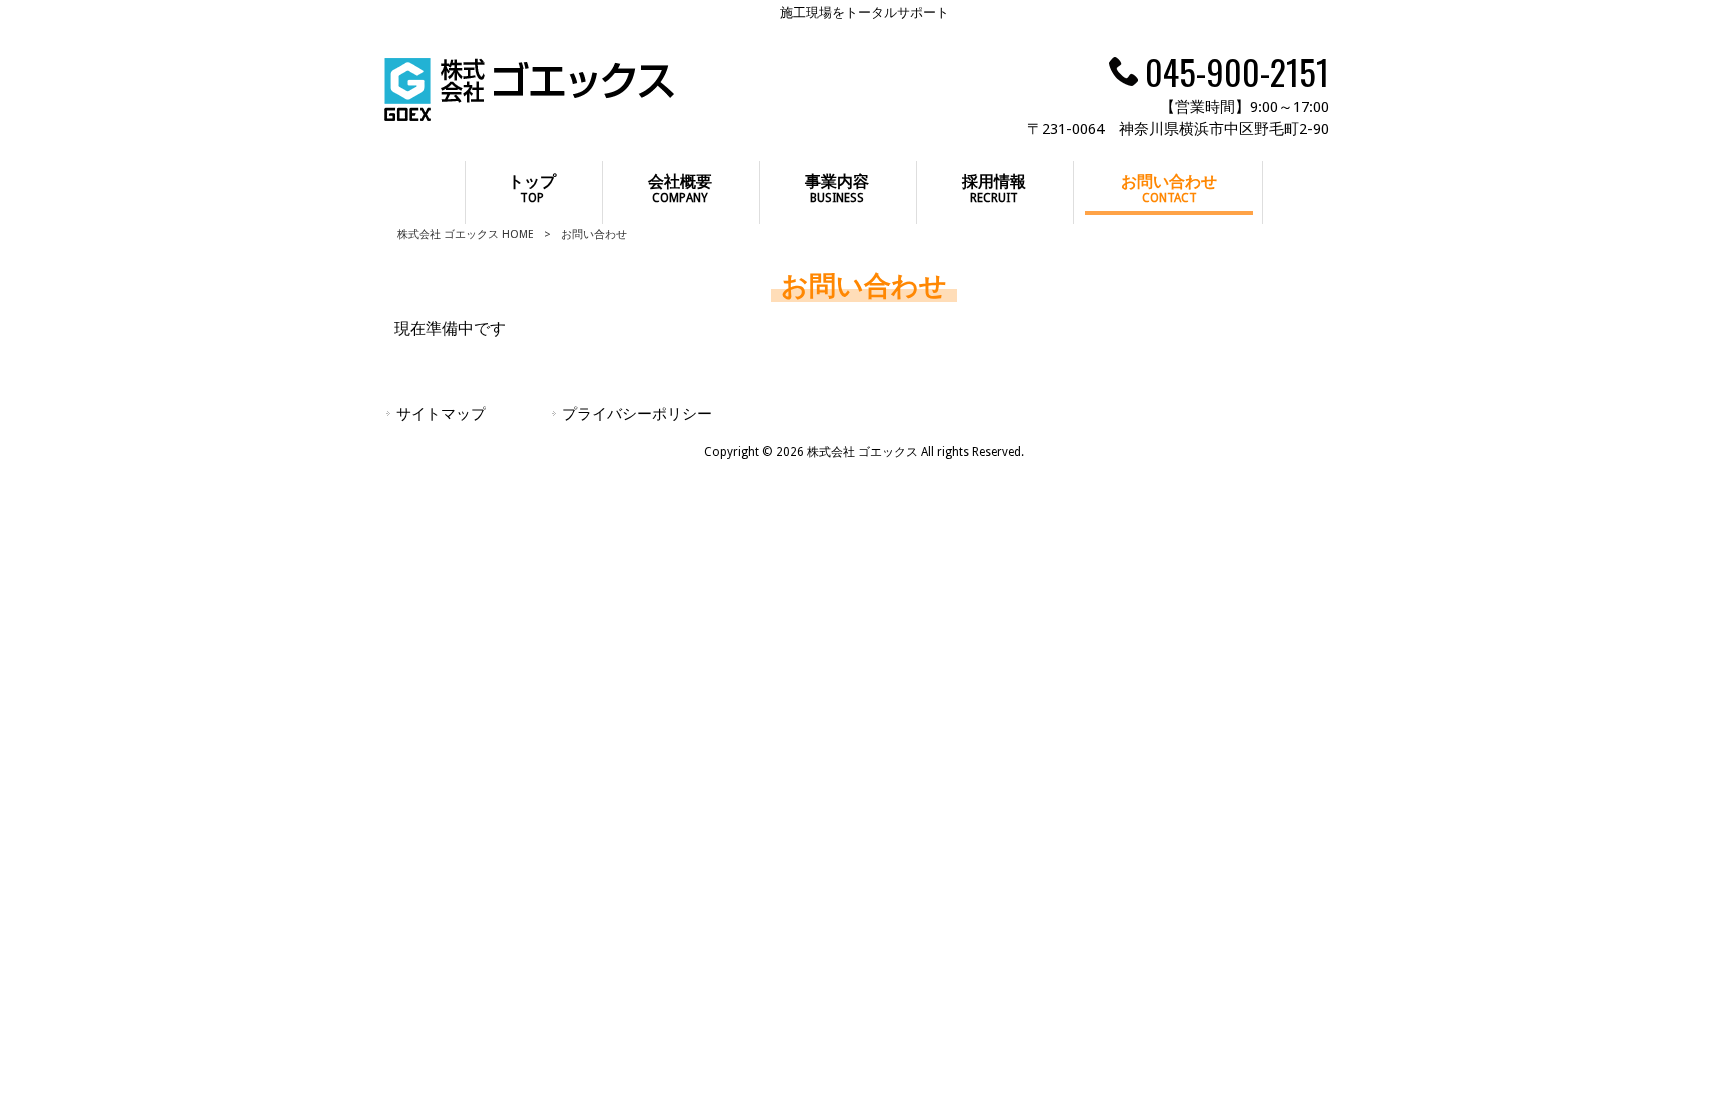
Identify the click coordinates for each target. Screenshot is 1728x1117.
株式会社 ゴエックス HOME (465, 234)
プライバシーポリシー (637, 414)
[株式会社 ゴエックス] (529, 115)
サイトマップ (441, 414)
